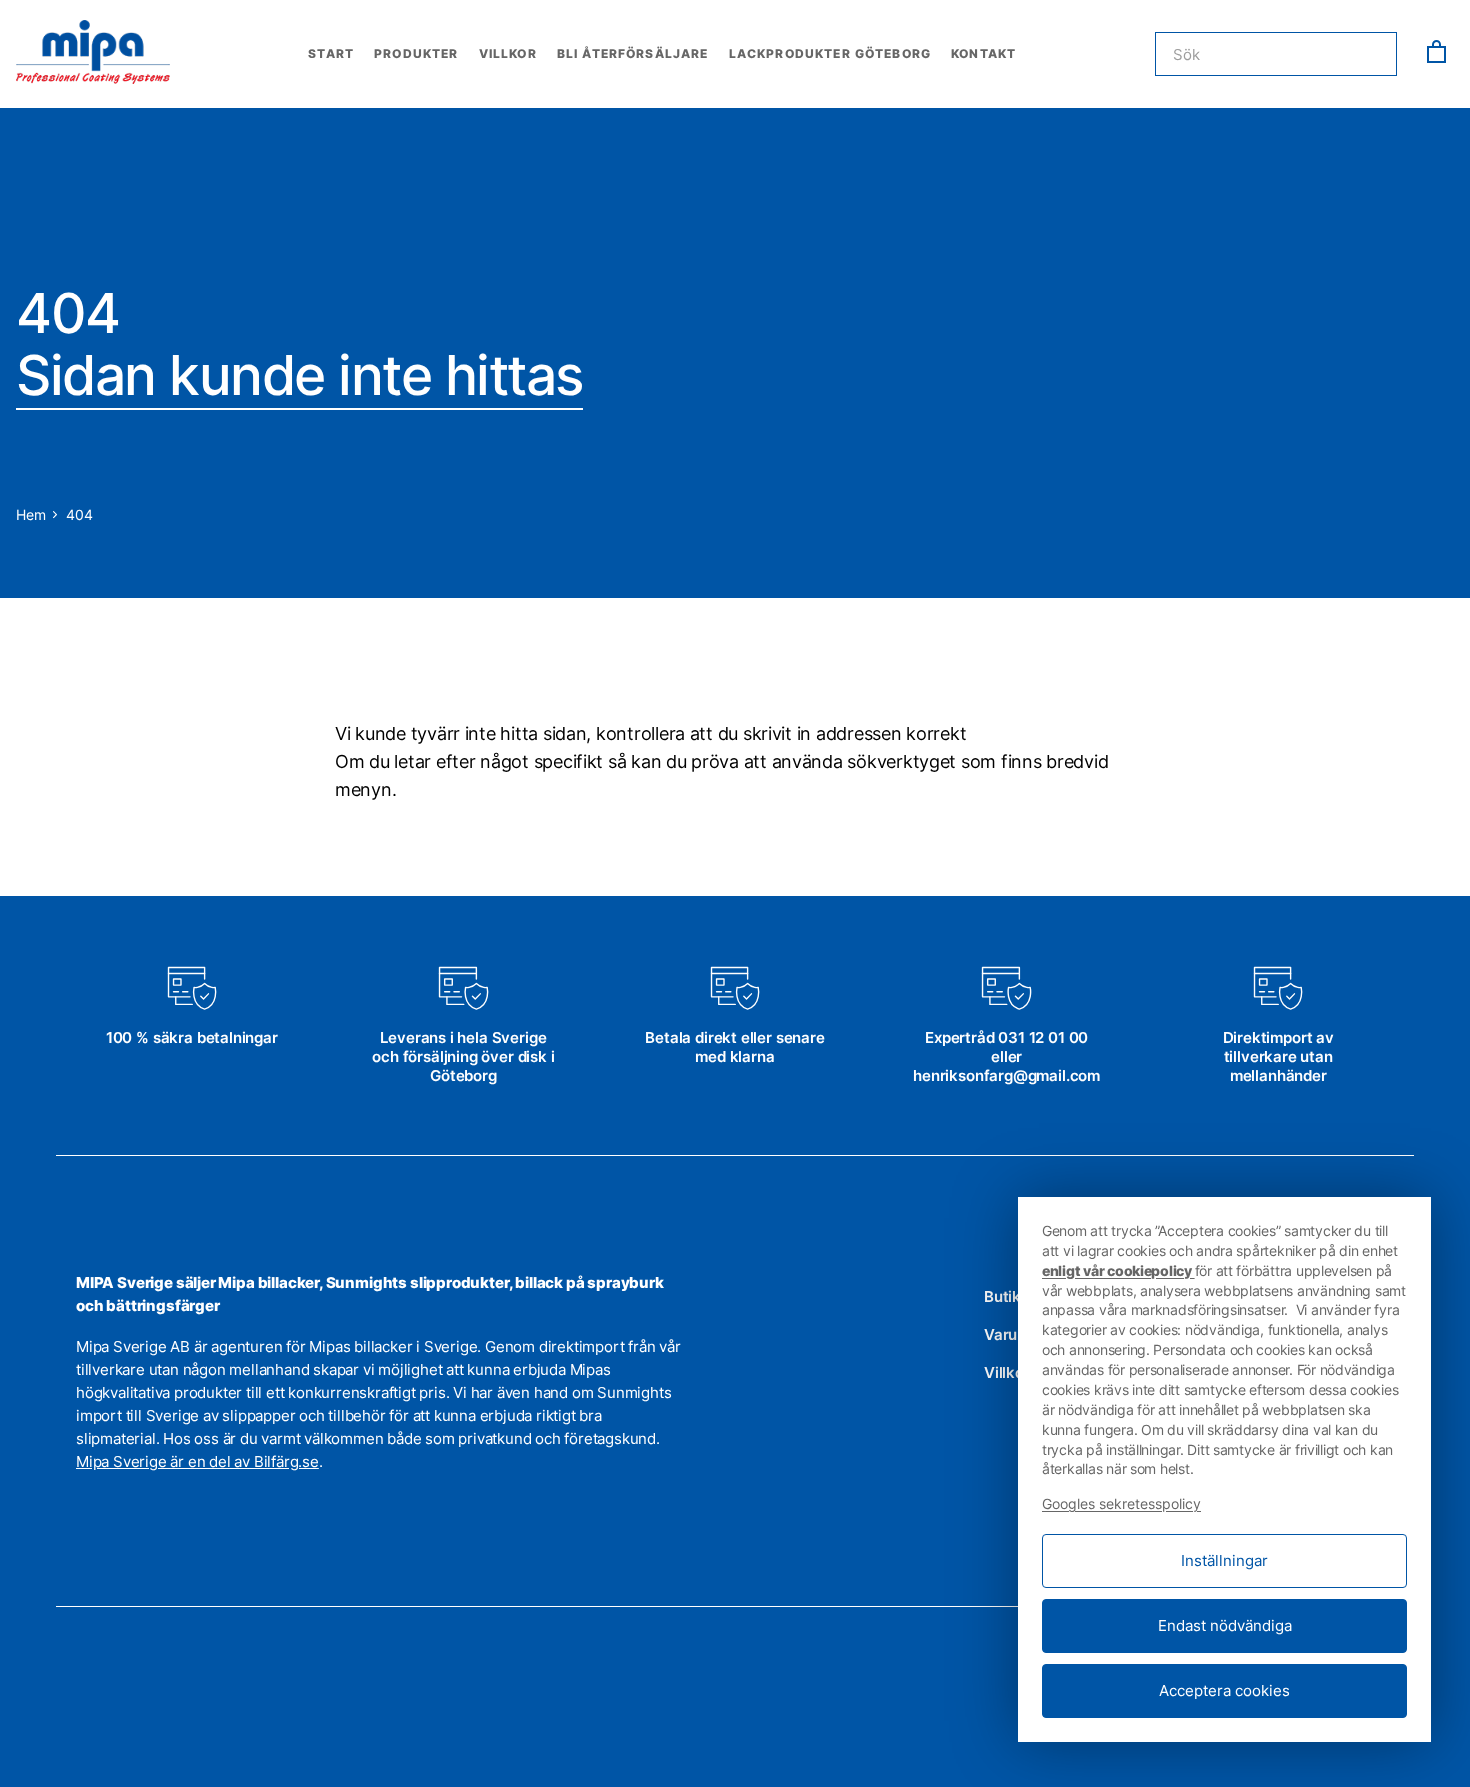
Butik (1002, 1296)
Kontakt (983, 53)
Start (331, 53)
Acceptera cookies (1224, 1690)
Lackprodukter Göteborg (830, 53)
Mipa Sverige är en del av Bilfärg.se (197, 1461)
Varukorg (1016, 1334)
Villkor (508, 53)
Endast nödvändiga (1225, 1625)
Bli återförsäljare (633, 53)
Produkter (416, 53)
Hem (30, 514)
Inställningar (1224, 1560)
